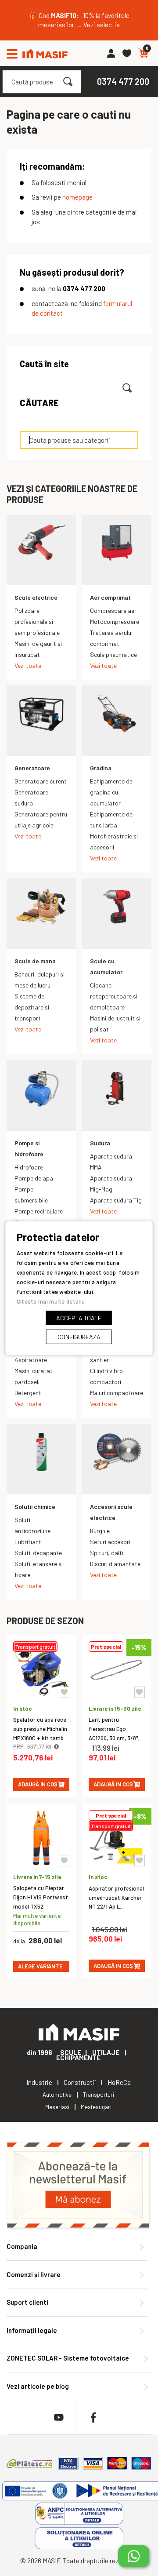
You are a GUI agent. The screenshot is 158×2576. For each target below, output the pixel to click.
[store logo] (45, 53)
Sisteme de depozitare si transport (32, 1007)
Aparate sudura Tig (116, 1200)
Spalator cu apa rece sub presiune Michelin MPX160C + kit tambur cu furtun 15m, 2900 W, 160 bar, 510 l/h (41, 1738)
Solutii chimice (35, 1507)
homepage (77, 197)
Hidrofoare (29, 1167)
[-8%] (117, 1863)
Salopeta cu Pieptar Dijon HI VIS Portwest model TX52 (41, 1897)
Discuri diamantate (115, 1564)
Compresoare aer (113, 610)
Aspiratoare (31, 1360)
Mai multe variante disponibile (37, 1919)
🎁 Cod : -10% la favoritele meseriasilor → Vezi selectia (79, 20)
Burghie (100, 1531)
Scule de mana (35, 961)
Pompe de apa (34, 1178)
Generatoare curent (41, 781)
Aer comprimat (110, 597)
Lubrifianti (29, 1542)
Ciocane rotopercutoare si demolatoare (114, 996)
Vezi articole (38, 2386)
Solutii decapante (38, 1553)
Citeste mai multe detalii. (51, 1301)
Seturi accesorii (111, 1542)
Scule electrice (36, 597)
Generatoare (32, 768)
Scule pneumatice (113, 654)
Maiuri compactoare (117, 1393)
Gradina (101, 768)
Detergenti (29, 1393)
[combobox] (42, 82)
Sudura (100, 1143)
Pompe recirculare (39, 1211)
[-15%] (117, 1695)
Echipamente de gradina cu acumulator (111, 792)
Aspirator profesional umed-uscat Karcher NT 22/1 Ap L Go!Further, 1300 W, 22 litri (116, 1907)
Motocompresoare (115, 621)
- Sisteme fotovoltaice (68, 2358)
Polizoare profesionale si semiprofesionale (37, 621)
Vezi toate (28, 665)
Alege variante (40, 1966)
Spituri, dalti (107, 1553)
